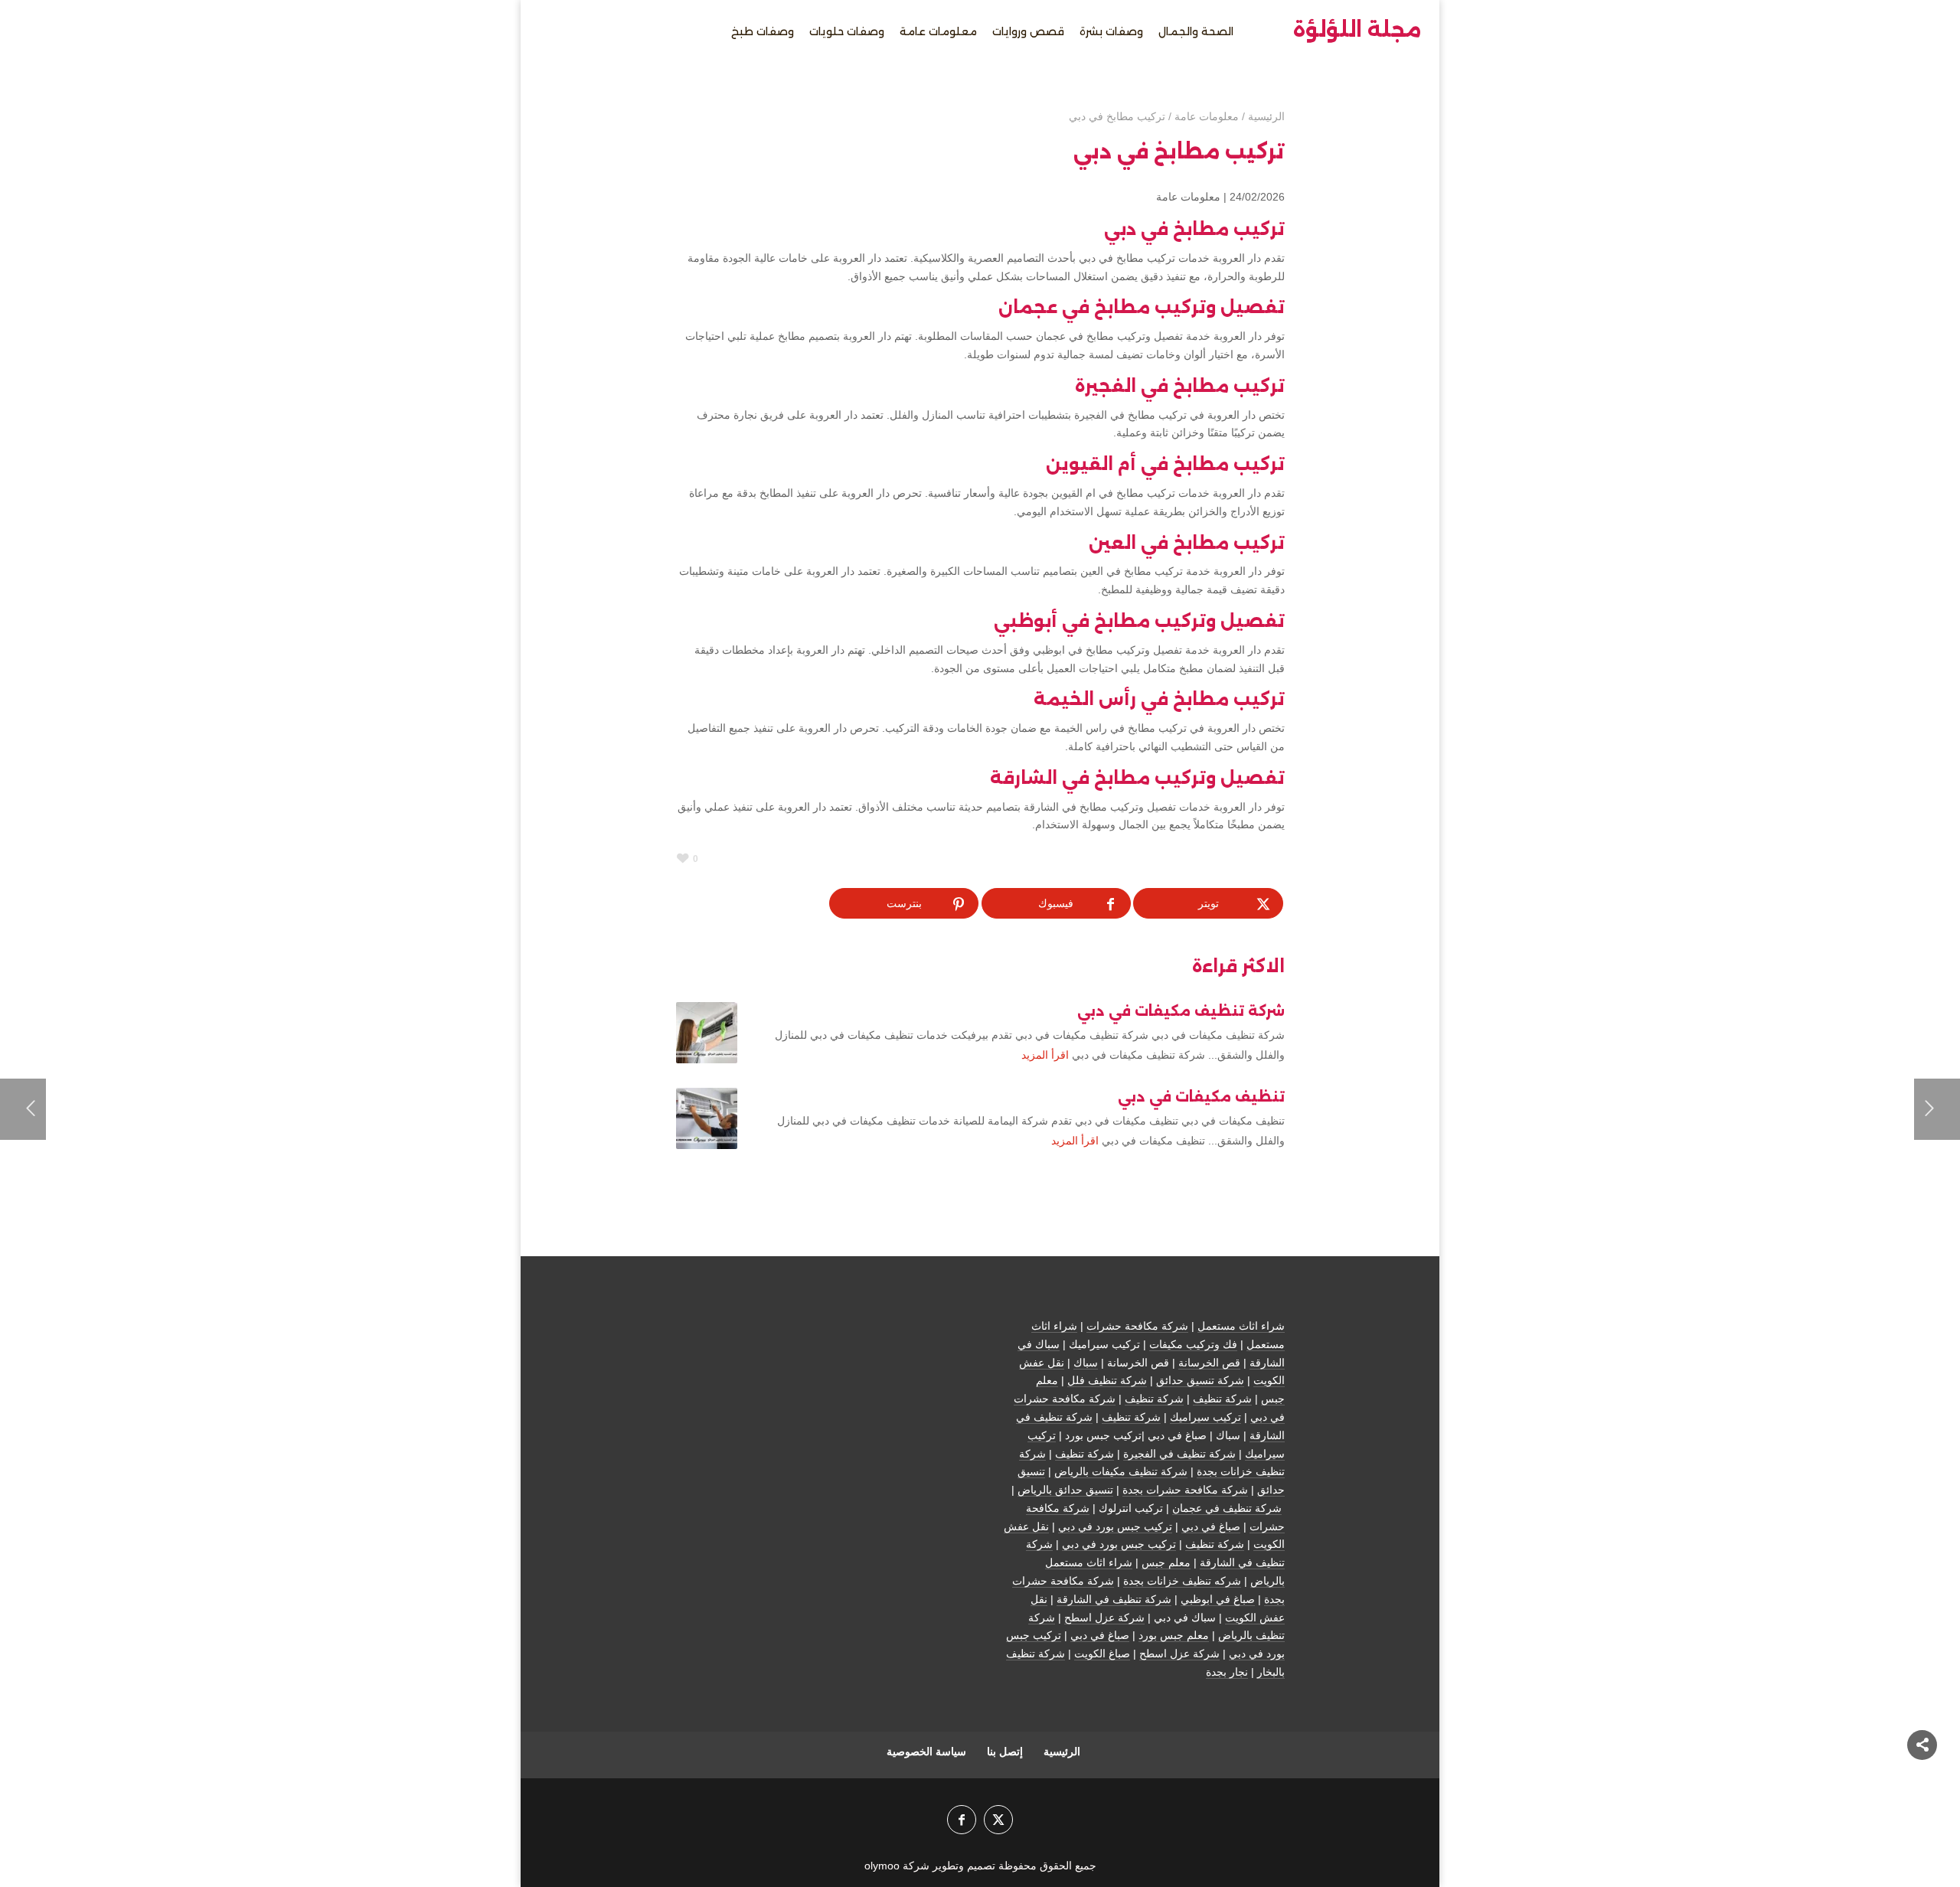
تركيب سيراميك (1205, 1417)
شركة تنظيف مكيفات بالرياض (1121, 1471)
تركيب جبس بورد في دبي (1115, 1526)
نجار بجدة (1227, 1672)
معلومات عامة (1188, 197)
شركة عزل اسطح (1104, 1618)
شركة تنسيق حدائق (1200, 1380)
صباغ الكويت (1102, 1654)
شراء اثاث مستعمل (1241, 1326)
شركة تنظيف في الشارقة (1114, 1599)
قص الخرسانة (1209, 1363)
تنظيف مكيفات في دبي (1201, 1097)
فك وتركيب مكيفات (1193, 1344)
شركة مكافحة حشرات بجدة (1185, 1490)
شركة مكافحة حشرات (1137, 1326)
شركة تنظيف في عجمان (1227, 1508)
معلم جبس (1166, 1562)
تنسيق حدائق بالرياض (1065, 1490)
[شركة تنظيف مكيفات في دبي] (707, 1033)
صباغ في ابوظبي (1218, 1599)
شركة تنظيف (1222, 1399)
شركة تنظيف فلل (1107, 1380)
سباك (1086, 1363)
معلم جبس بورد (1174, 1635)
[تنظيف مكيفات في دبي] (707, 1118)
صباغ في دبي (1211, 1526)
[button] (1922, 1785)
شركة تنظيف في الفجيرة (1179, 1454)
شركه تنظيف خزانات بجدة (1182, 1581)
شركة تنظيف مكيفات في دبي (1181, 1011)
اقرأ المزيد (1045, 1055)
